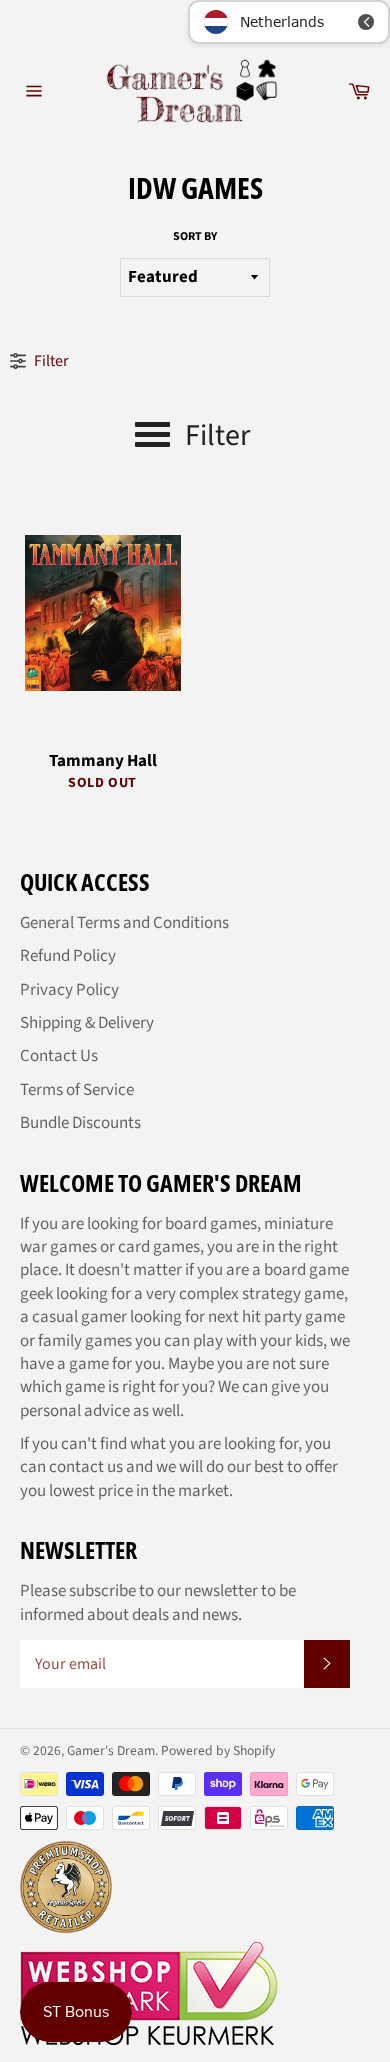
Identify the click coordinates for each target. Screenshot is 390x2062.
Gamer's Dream (111, 1750)
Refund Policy (68, 956)
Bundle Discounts (80, 1123)
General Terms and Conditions (124, 923)
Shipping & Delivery (87, 1023)
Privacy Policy (69, 990)
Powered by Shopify (218, 1750)
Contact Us (59, 1056)
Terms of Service (77, 1090)
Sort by (195, 237)
